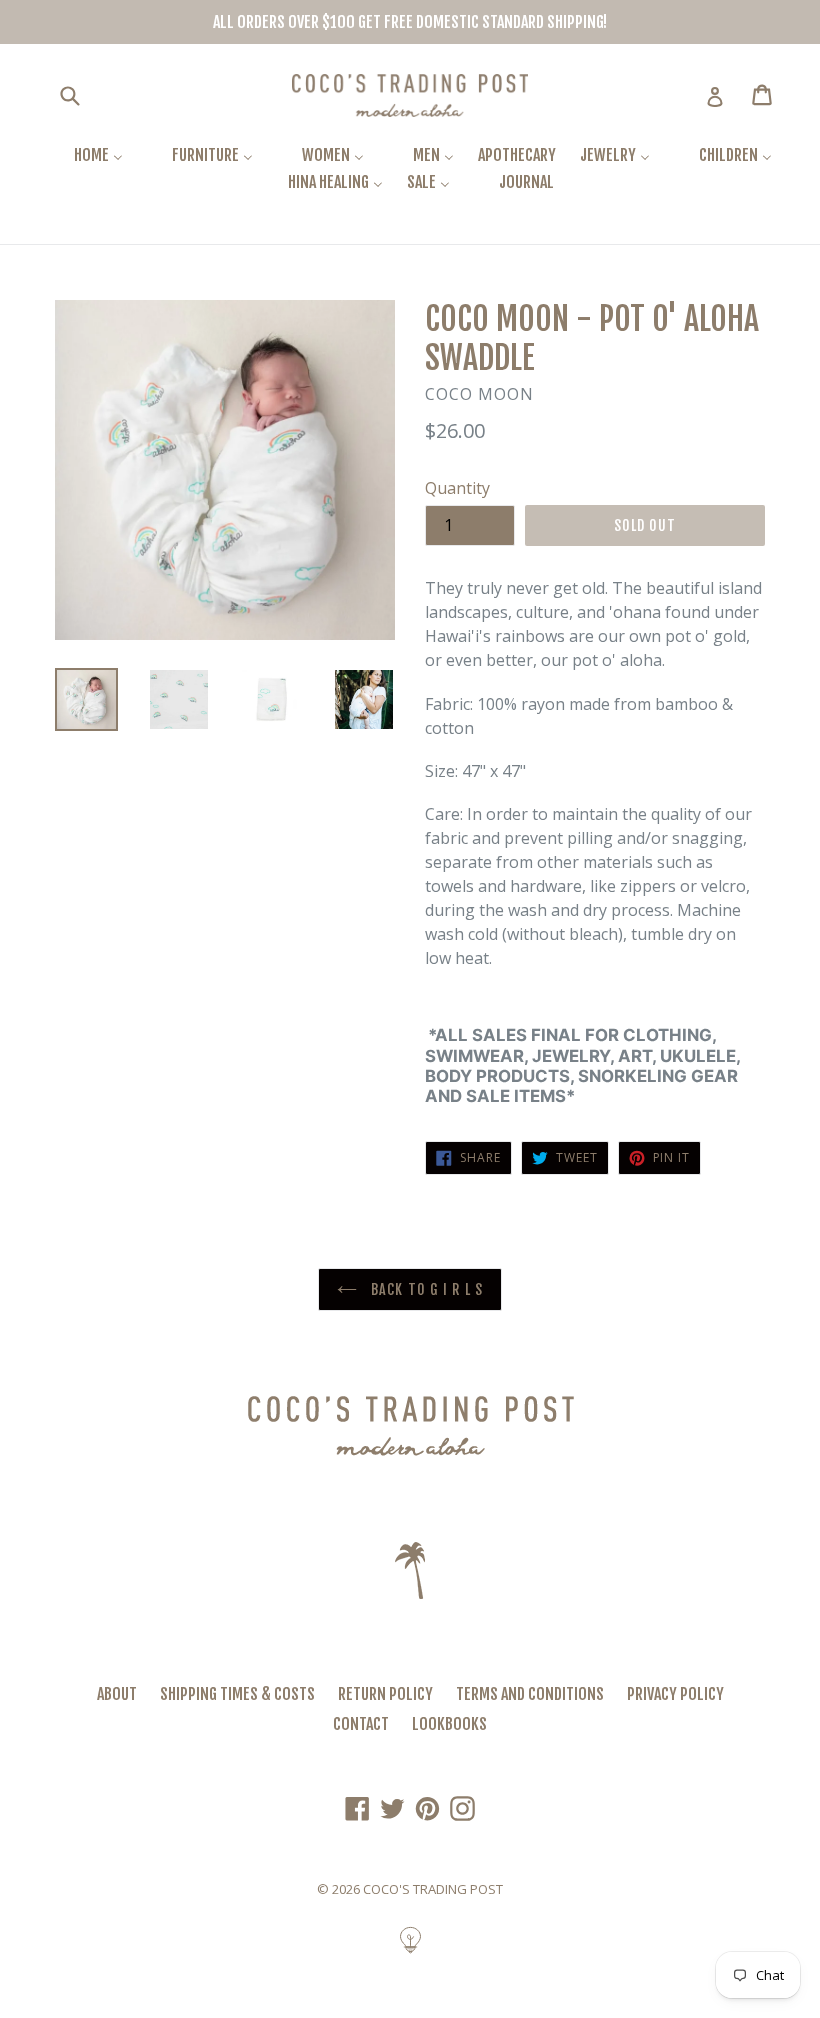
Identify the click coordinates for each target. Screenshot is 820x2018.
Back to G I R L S (425, 1289)
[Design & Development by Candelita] (410, 1951)
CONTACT (361, 1724)
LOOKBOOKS (449, 1724)
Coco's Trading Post (433, 1889)
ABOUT (117, 1694)
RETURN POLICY (385, 1694)
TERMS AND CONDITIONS (530, 1694)
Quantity (457, 488)
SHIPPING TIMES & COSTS (237, 1694)
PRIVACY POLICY (675, 1694)
